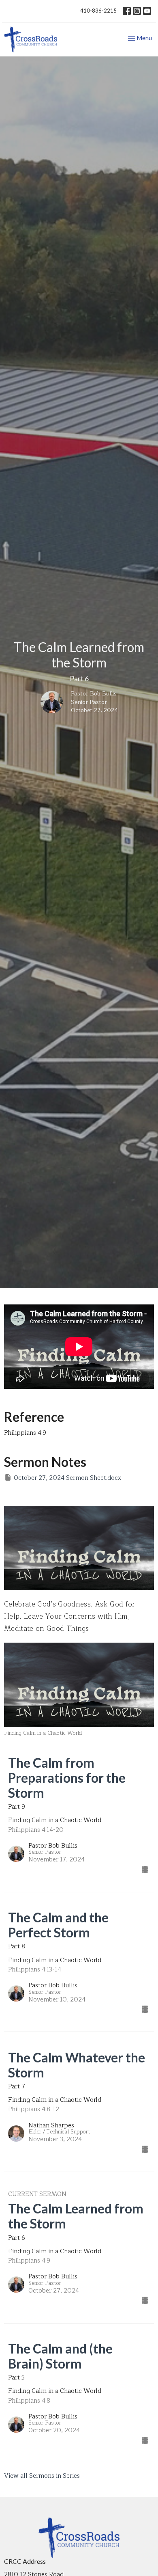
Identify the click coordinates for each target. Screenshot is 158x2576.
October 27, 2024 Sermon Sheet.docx (67, 1478)
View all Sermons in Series (42, 2476)
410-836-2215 (98, 11)
